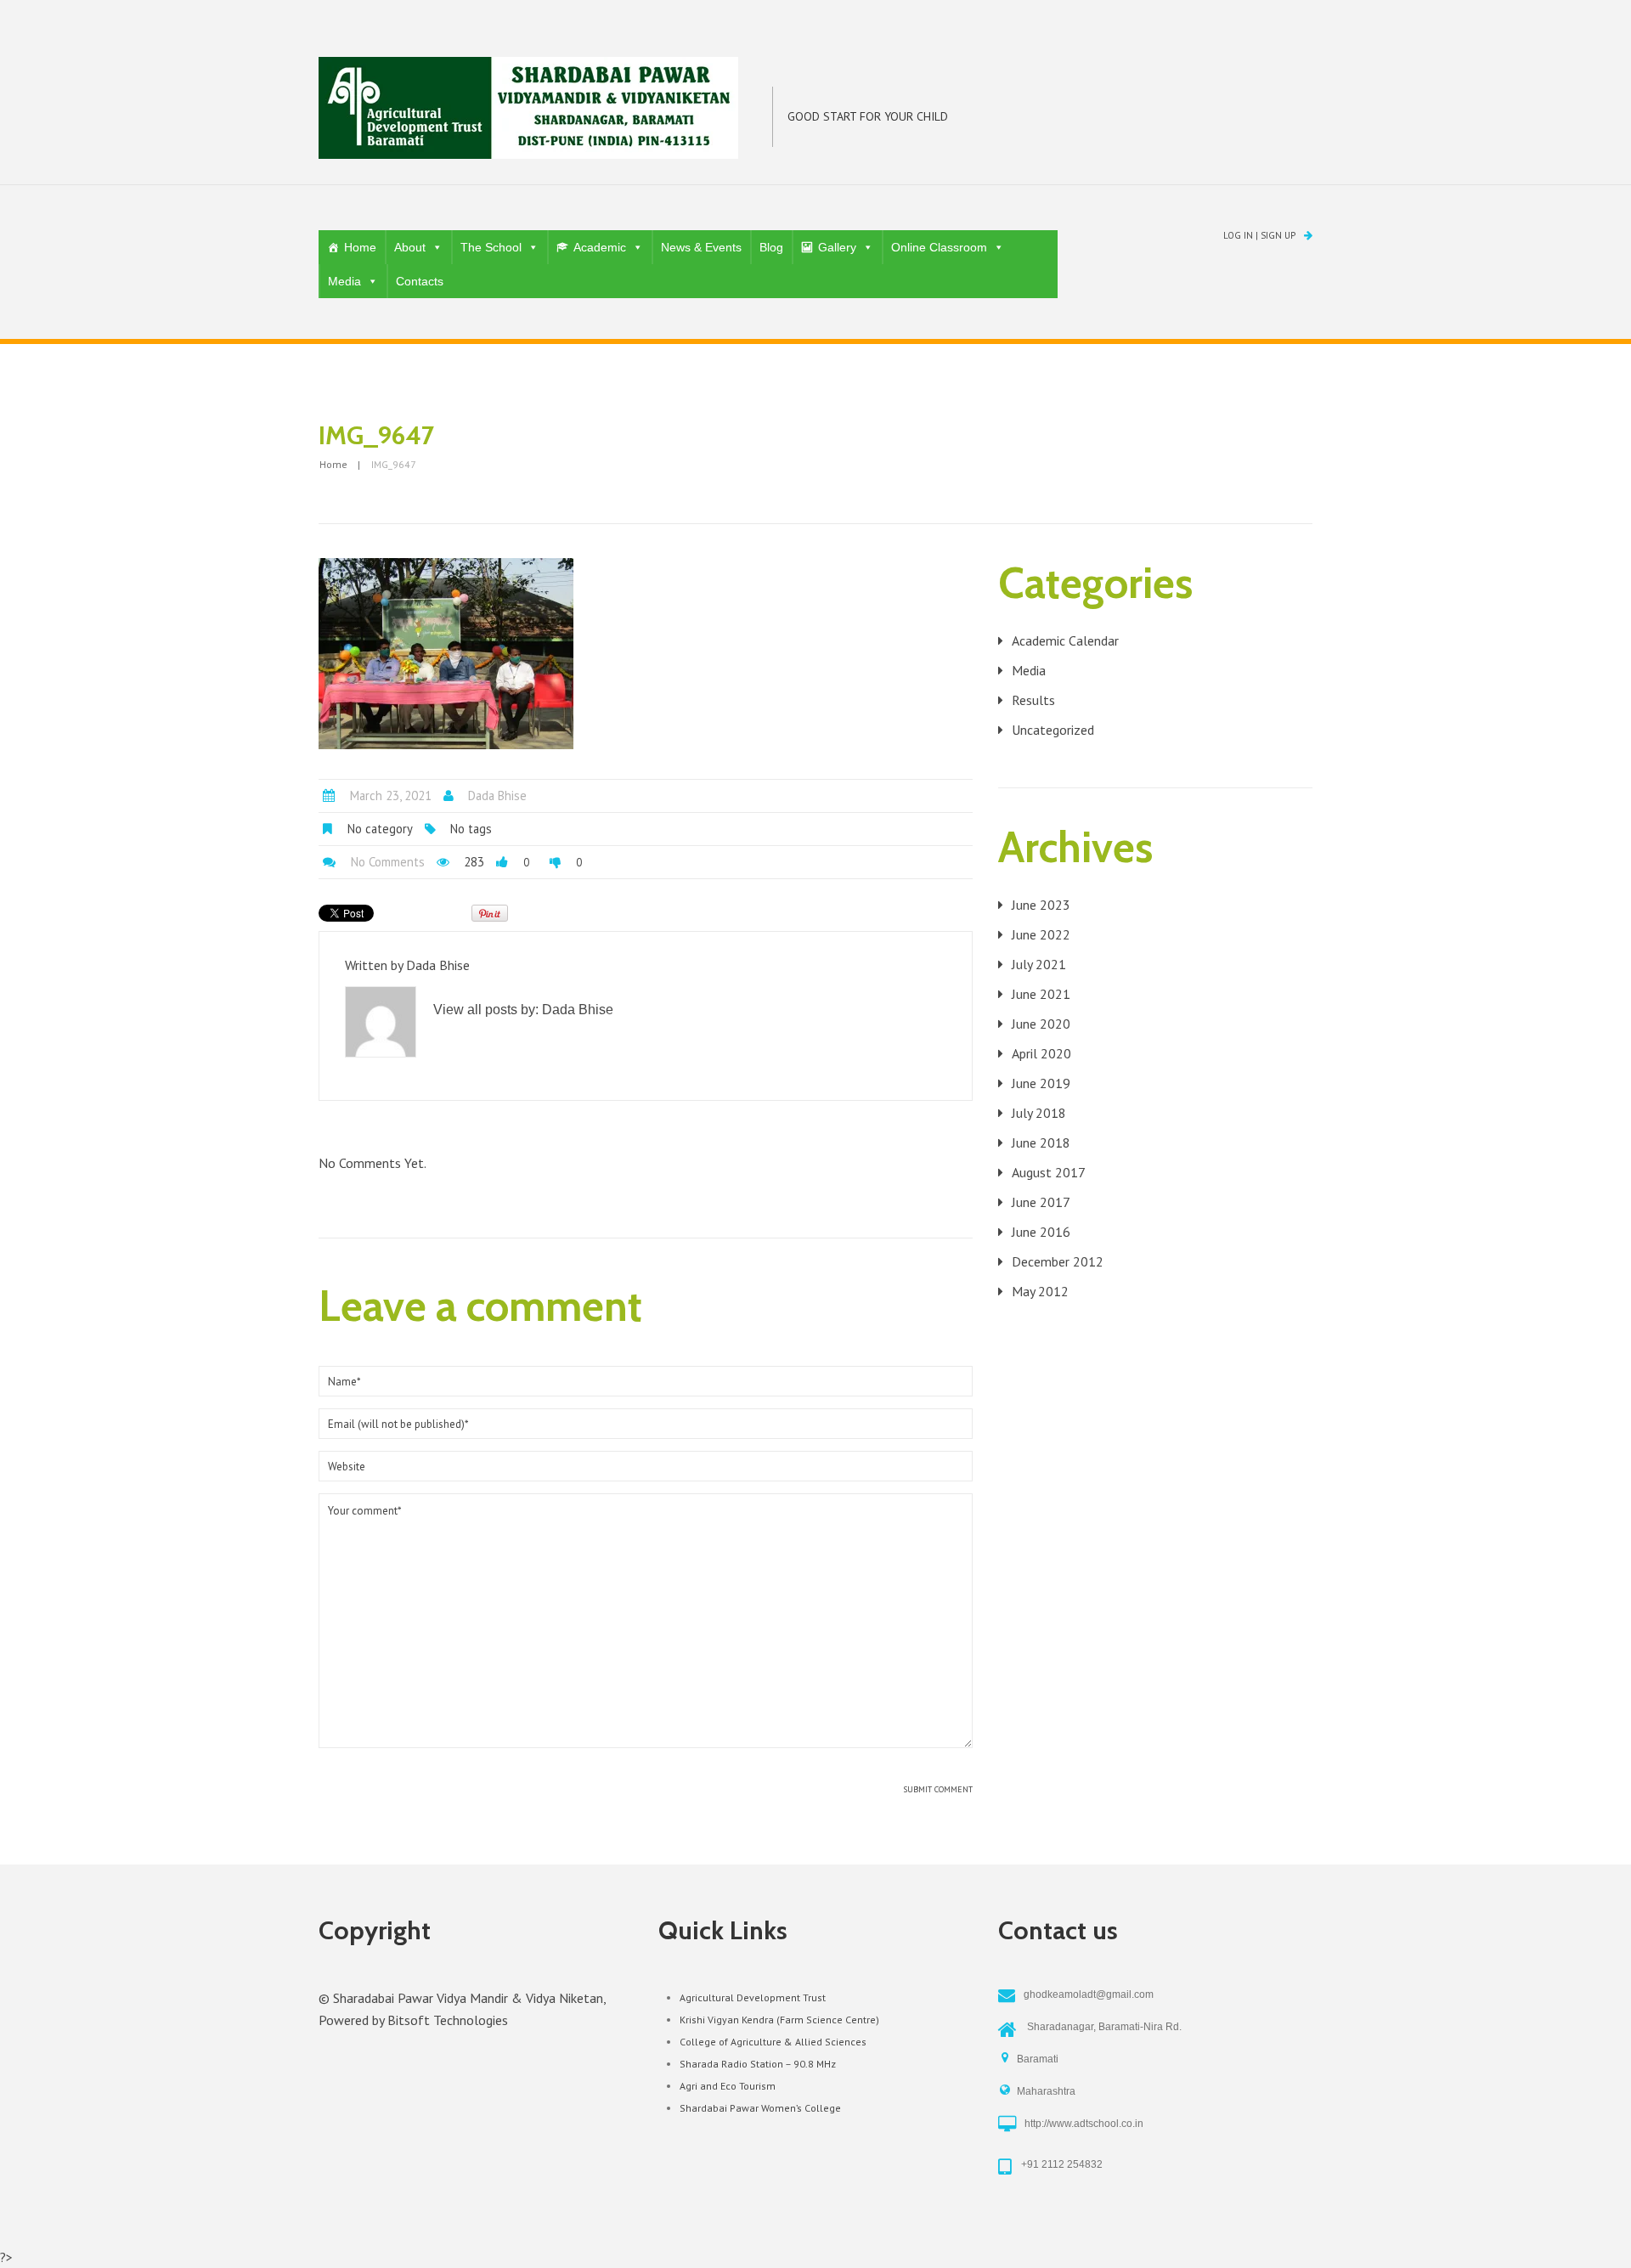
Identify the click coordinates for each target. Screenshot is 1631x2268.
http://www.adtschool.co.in (1084, 2124)
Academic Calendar (1065, 640)
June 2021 (1041, 994)
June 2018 (1041, 1142)
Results (1033, 700)
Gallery (837, 247)
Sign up (1278, 235)
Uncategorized (1053, 730)
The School (491, 247)
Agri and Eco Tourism (728, 2086)
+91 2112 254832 (1062, 2164)
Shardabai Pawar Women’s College (760, 2108)
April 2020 (1041, 1053)
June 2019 (1041, 1083)
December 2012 (1058, 1261)
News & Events (701, 247)
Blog (771, 247)
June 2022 (1041, 934)
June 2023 (1041, 905)
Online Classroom (939, 247)
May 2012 (1040, 1291)
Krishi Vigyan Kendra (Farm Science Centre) (779, 2020)
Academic (600, 247)
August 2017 (1049, 1172)
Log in (1238, 235)
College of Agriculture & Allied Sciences (773, 2042)
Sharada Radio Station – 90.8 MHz (758, 2064)
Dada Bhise (497, 795)
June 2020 (1041, 1024)
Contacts (420, 281)
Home (360, 247)
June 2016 (1041, 1232)
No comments (388, 862)
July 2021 (1039, 964)
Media (344, 281)
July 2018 (1039, 1113)
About (410, 247)
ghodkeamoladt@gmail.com (1089, 1994)
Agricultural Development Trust (753, 1997)
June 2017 (1041, 1202)
